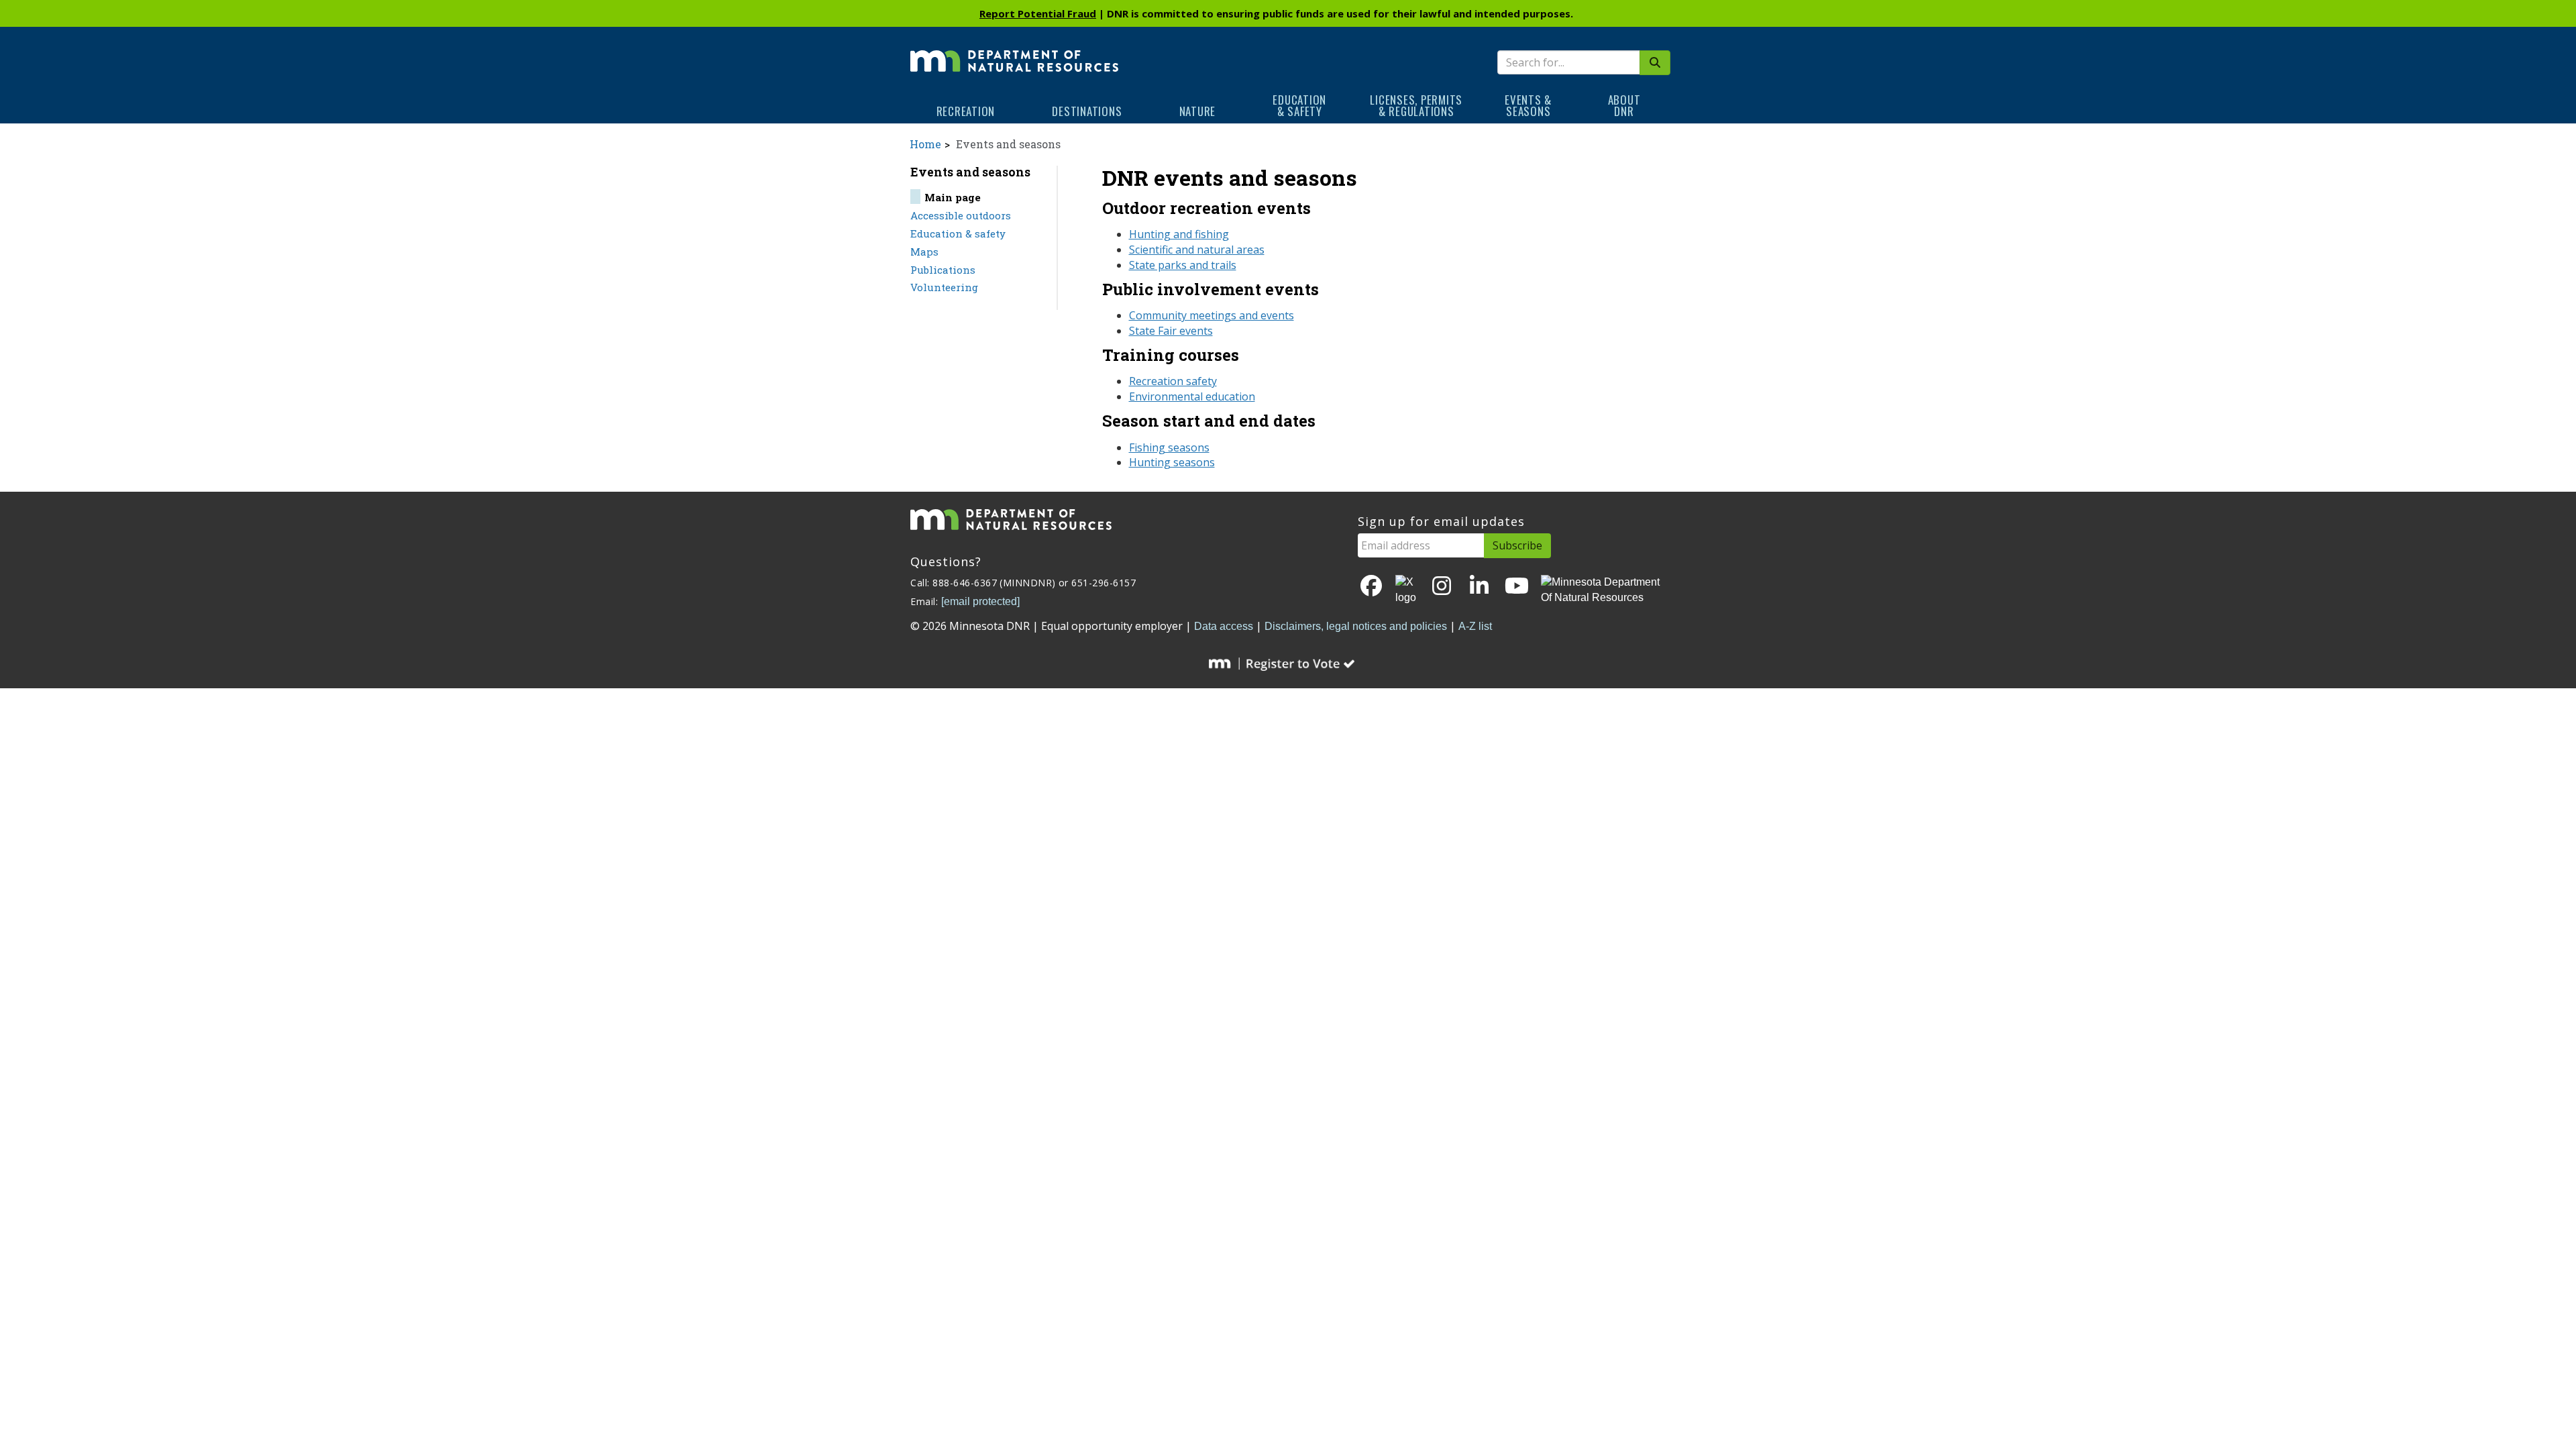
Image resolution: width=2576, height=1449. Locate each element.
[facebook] (1371, 587)
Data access (1224, 626)
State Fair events (1171, 331)
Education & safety (958, 233)
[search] (1655, 63)
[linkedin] (1479, 587)
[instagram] (1442, 587)
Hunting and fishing (1179, 234)
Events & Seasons (1528, 105)
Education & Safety (1299, 105)
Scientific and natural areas (1197, 250)
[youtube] (1517, 587)
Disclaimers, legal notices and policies (1356, 626)
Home (925, 144)
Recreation (966, 111)
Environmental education (1192, 396)
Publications (943, 270)
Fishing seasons (1169, 447)
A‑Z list (1475, 626)
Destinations (1087, 111)
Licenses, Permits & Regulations (1416, 105)
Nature (1198, 111)
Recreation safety (1173, 381)
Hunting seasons (1172, 462)
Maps (924, 252)
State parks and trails (1183, 265)
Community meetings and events (1212, 315)
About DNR (1624, 105)
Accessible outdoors (961, 215)
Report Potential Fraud (1038, 13)
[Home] (1014, 52)
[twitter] (1407, 590)
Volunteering (944, 287)
